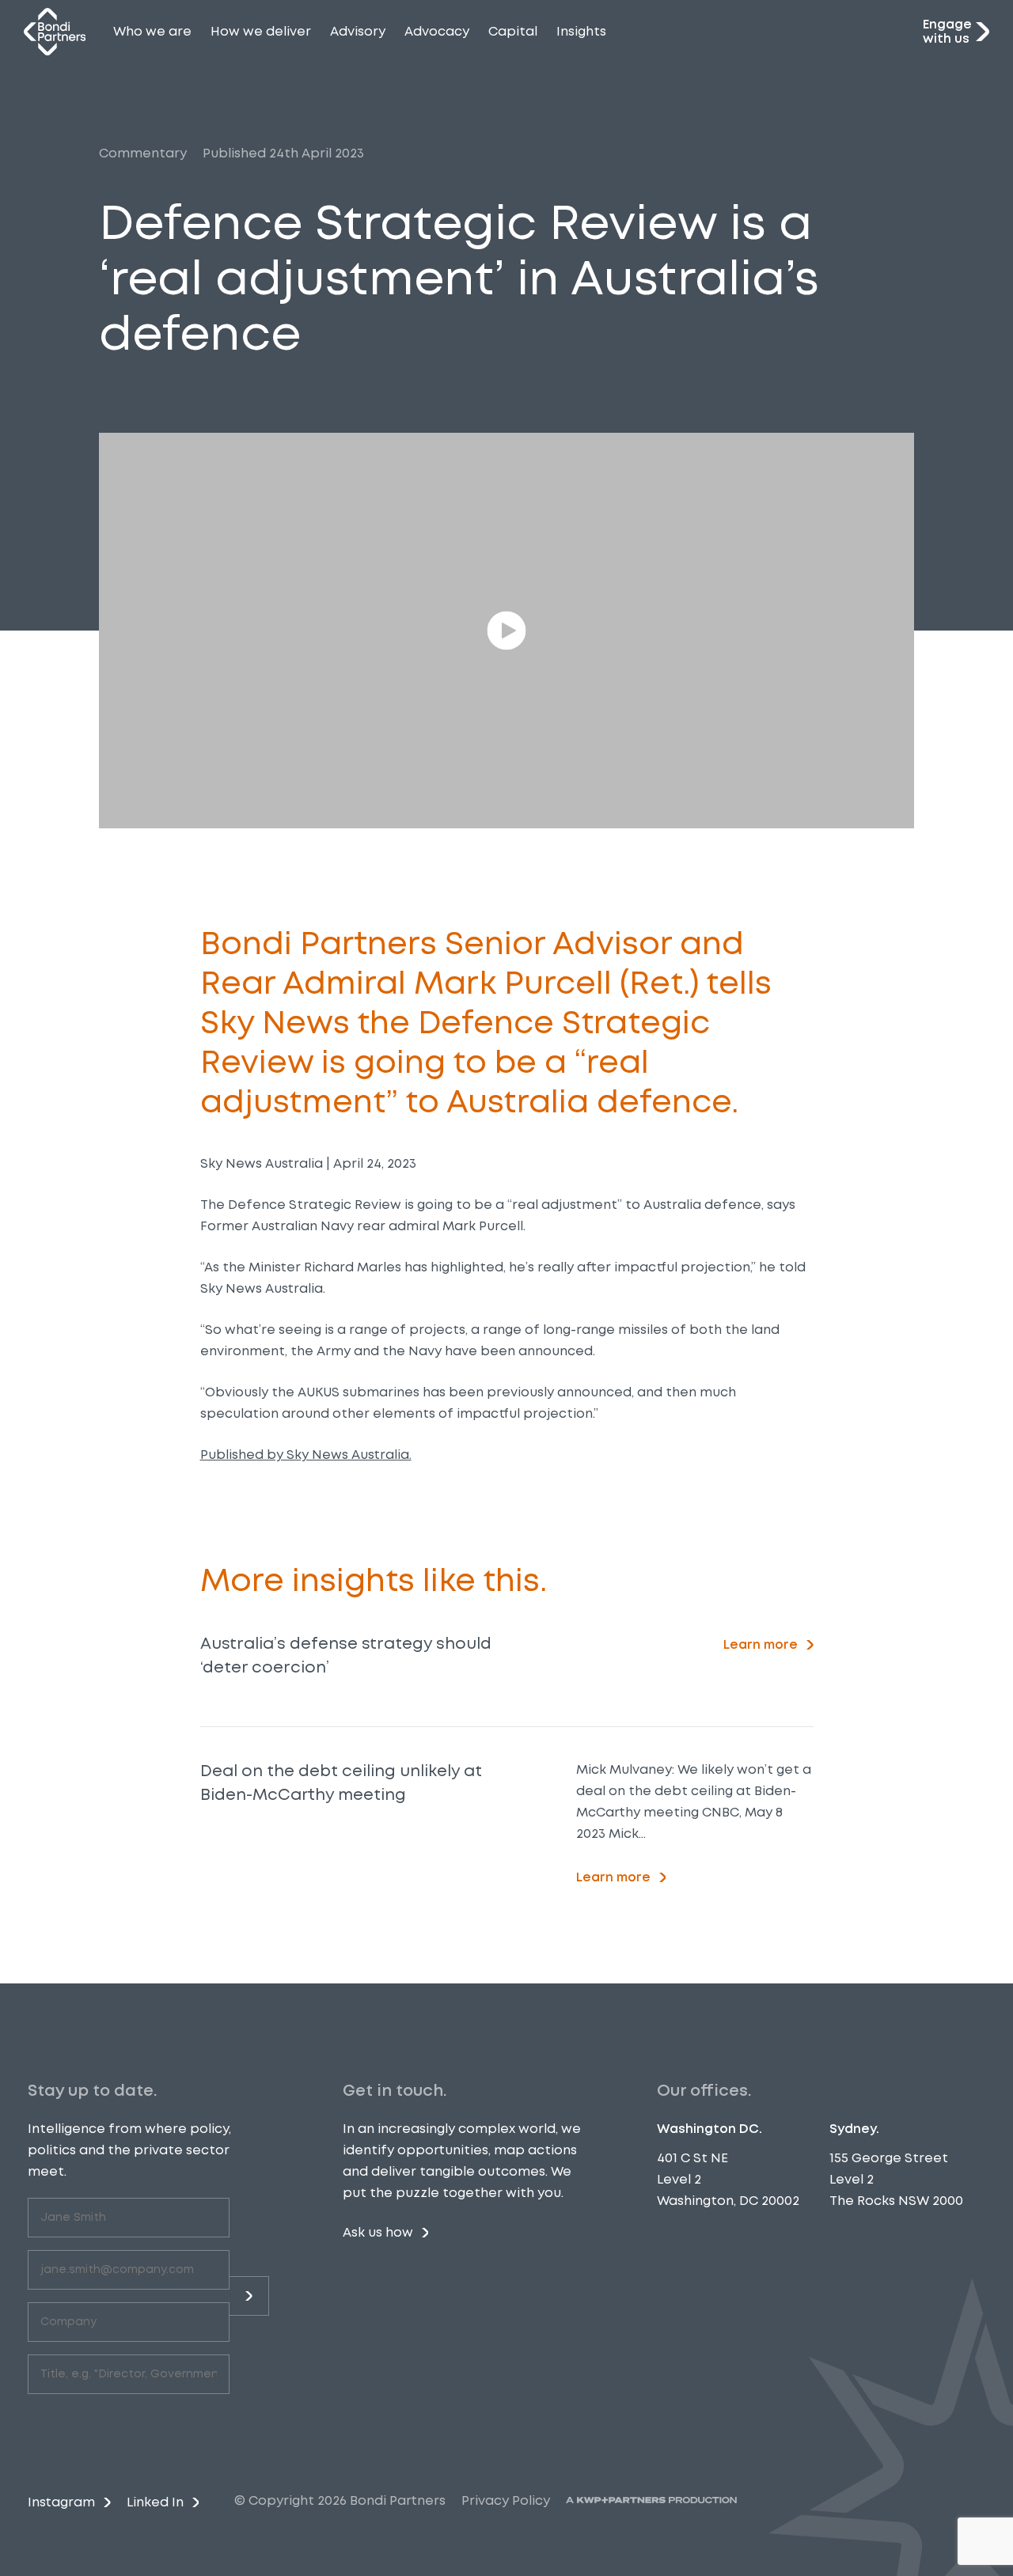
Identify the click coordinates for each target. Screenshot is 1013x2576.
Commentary (143, 153)
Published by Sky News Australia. (306, 1455)
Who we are (152, 31)
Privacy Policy (506, 2500)
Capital (513, 31)
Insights (581, 31)
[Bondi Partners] (55, 32)
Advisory (358, 31)
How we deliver (261, 31)
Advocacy (437, 31)
